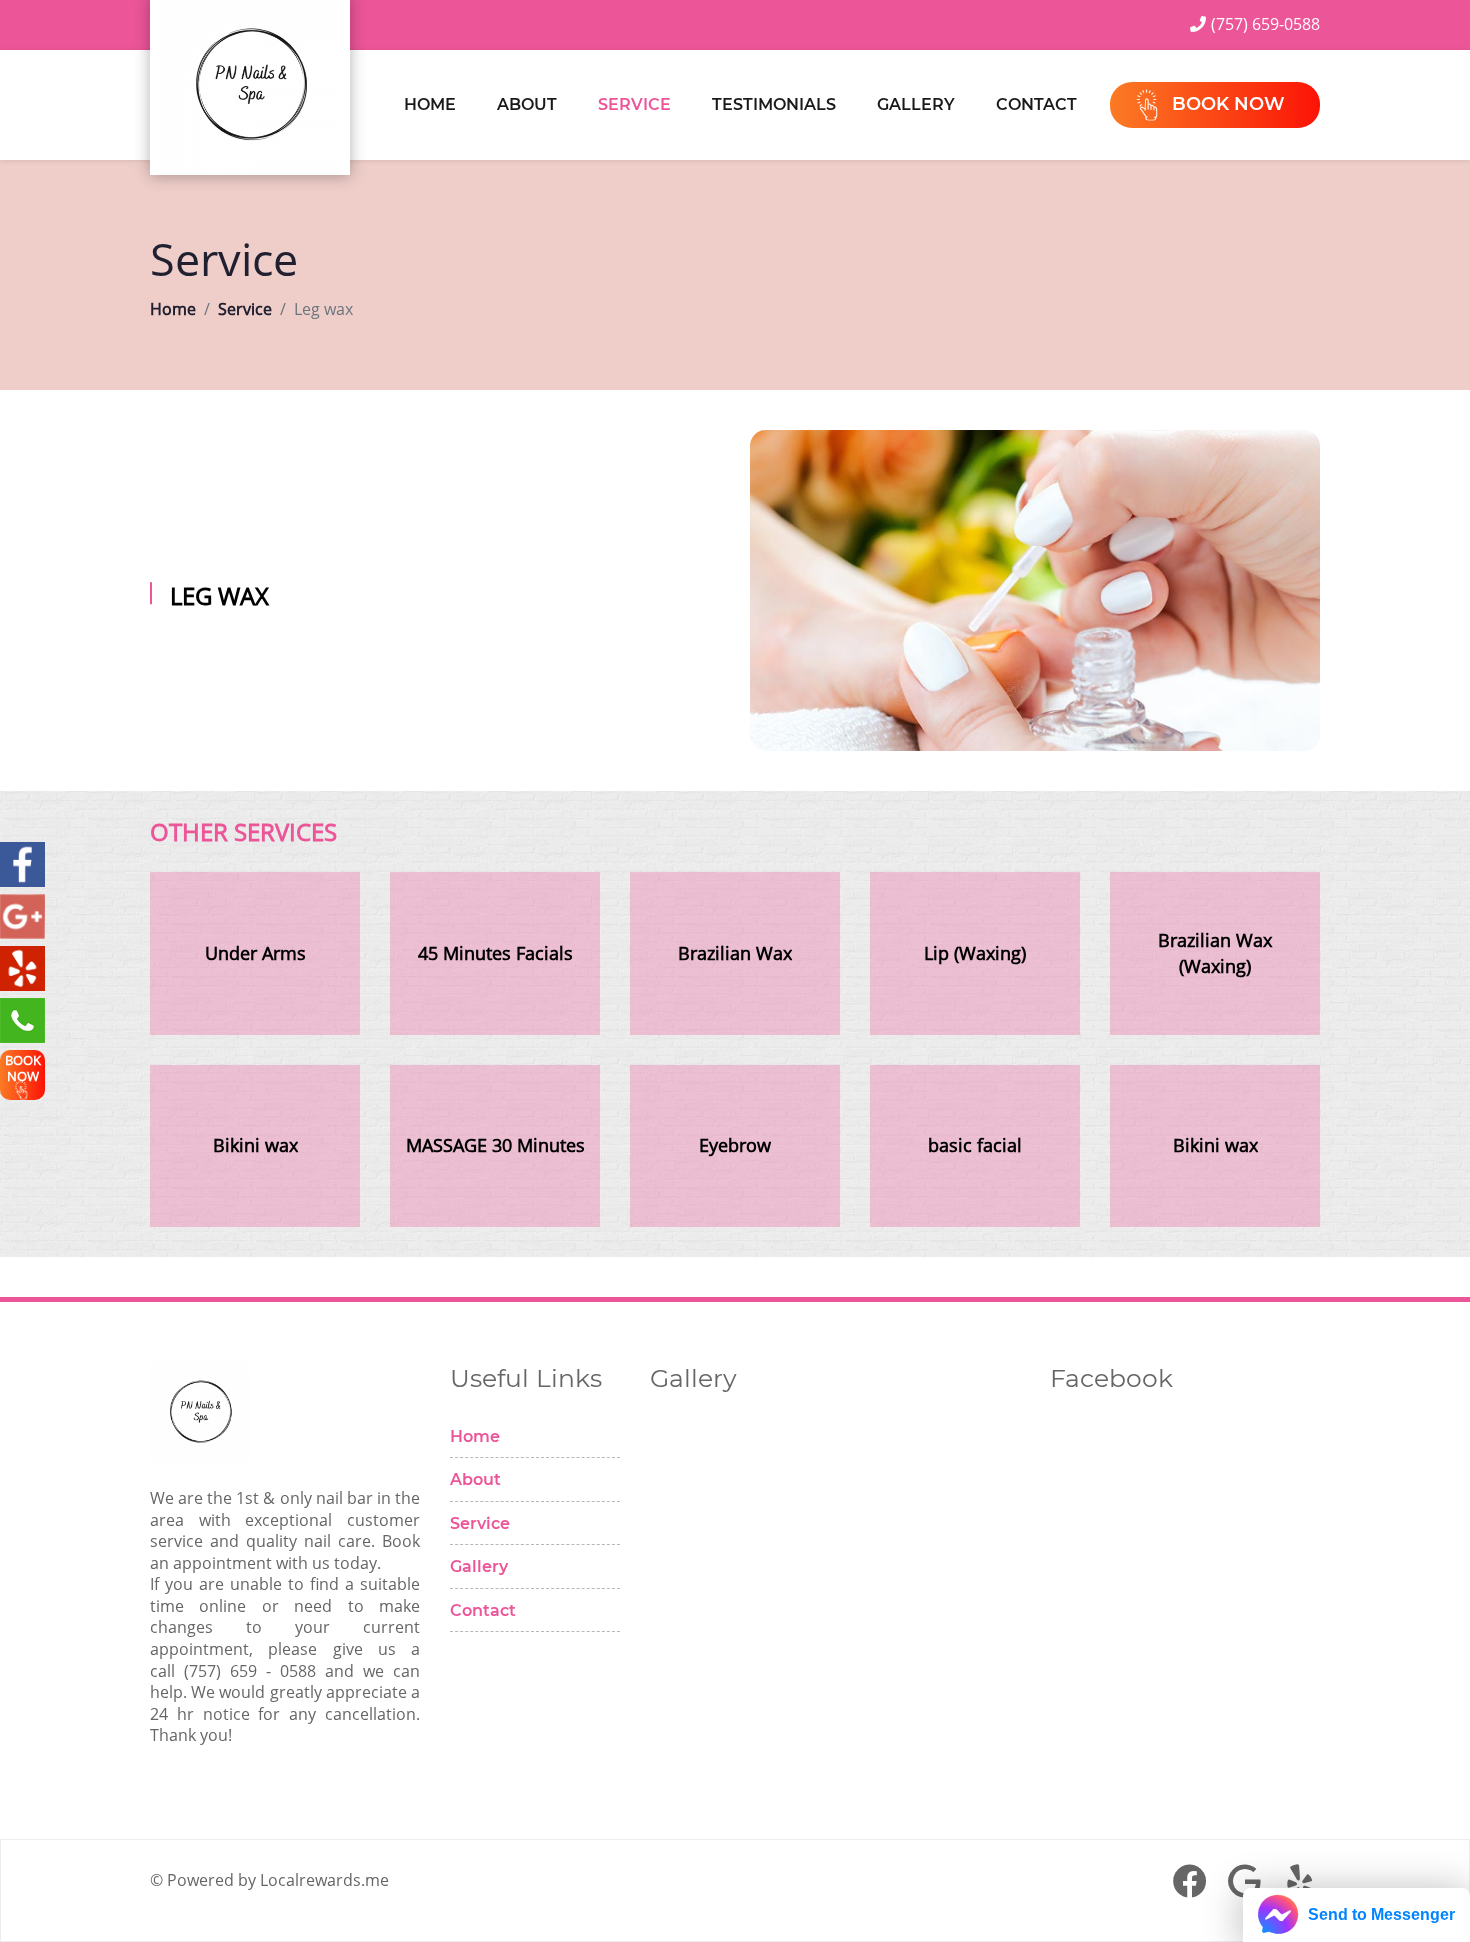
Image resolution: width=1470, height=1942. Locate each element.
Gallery (916, 104)
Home (430, 104)
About (527, 104)
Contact (1036, 104)
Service (634, 104)
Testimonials (774, 104)
